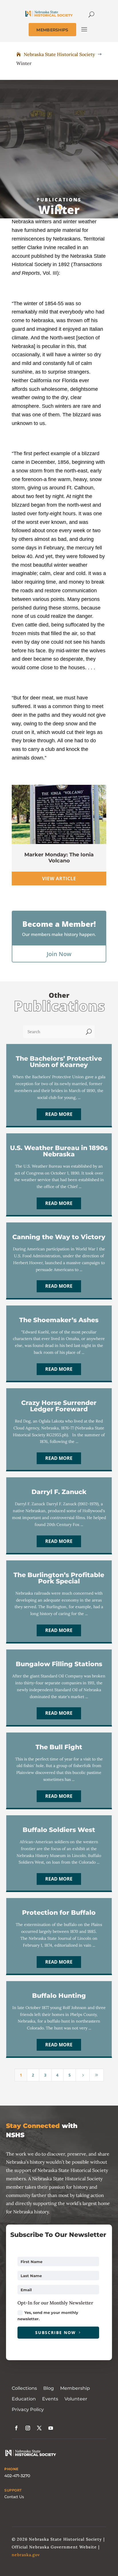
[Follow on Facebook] (16, 2428)
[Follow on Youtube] (51, 2428)
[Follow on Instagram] (28, 2428)
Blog (49, 2388)
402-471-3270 (17, 2476)
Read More (59, 1114)
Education (24, 2399)
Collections (24, 2388)
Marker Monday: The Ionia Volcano (59, 858)
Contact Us (14, 2497)
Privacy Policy (28, 2409)
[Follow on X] (39, 2428)
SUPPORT (13, 2490)
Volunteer (76, 2399)
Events (50, 2399)
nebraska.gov (26, 2555)
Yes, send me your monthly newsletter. (48, 2316)
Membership (75, 2388)
